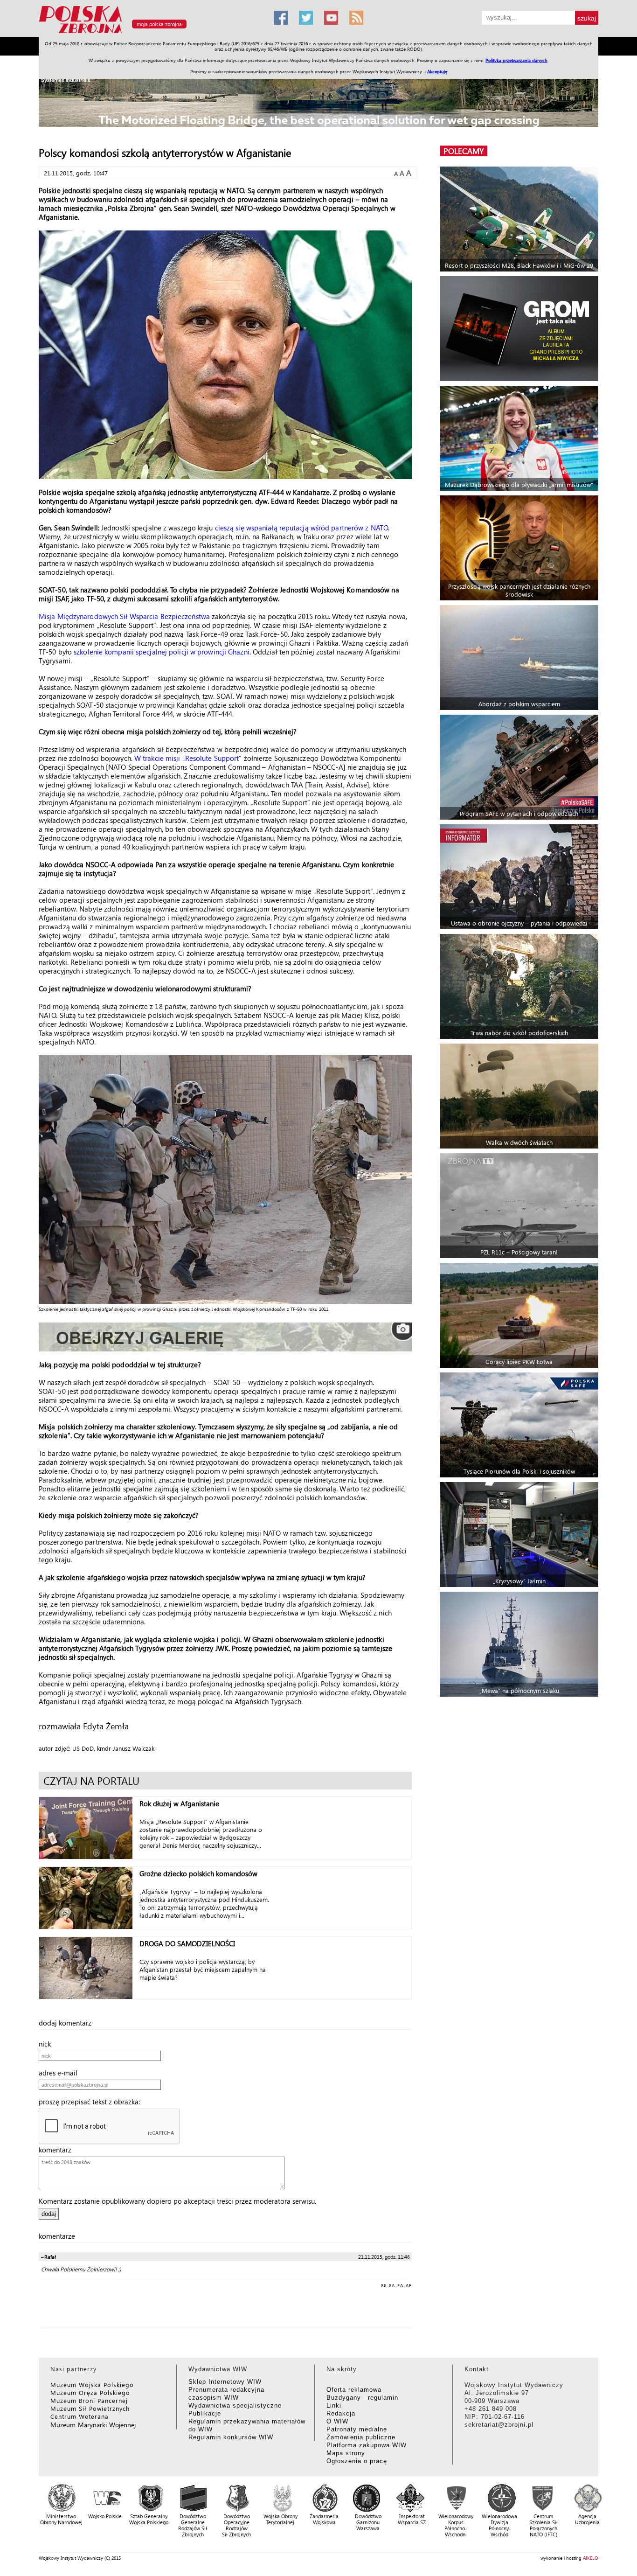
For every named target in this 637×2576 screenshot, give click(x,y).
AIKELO (591, 2558)
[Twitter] (306, 18)
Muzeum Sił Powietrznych (90, 2408)
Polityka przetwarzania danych (516, 60)
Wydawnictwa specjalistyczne (235, 2405)
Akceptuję (437, 71)
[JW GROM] (520, 329)
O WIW (337, 2421)
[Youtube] (331, 18)
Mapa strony (346, 2453)
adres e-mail (61, 2073)
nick (48, 2044)
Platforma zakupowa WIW (367, 2445)
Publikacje (205, 2413)
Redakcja (341, 2413)
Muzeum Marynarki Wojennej (93, 2425)
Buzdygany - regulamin (362, 2398)
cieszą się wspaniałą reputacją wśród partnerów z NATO (301, 528)
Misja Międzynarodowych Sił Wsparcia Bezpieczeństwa (124, 616)
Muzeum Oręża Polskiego (90, 2392)
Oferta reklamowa (354, 2390)
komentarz (58, 2150)
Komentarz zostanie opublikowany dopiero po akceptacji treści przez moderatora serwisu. (177, 2201)
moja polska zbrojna (159, 24)
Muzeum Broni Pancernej (89, 2400)
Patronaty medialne (357, 2429)
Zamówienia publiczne (361, 2437)
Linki (334, 2405)
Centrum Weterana (80, 2416)
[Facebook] (281, 18)
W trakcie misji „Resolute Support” (188, 758)
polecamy (464, 151)
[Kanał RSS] (356, 18)
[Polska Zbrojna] (151, 33)
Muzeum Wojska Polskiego (92, 2385)
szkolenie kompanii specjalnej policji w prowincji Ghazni (162, 652)
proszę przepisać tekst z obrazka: (92, 2102)
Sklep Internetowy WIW (225, 2382)
